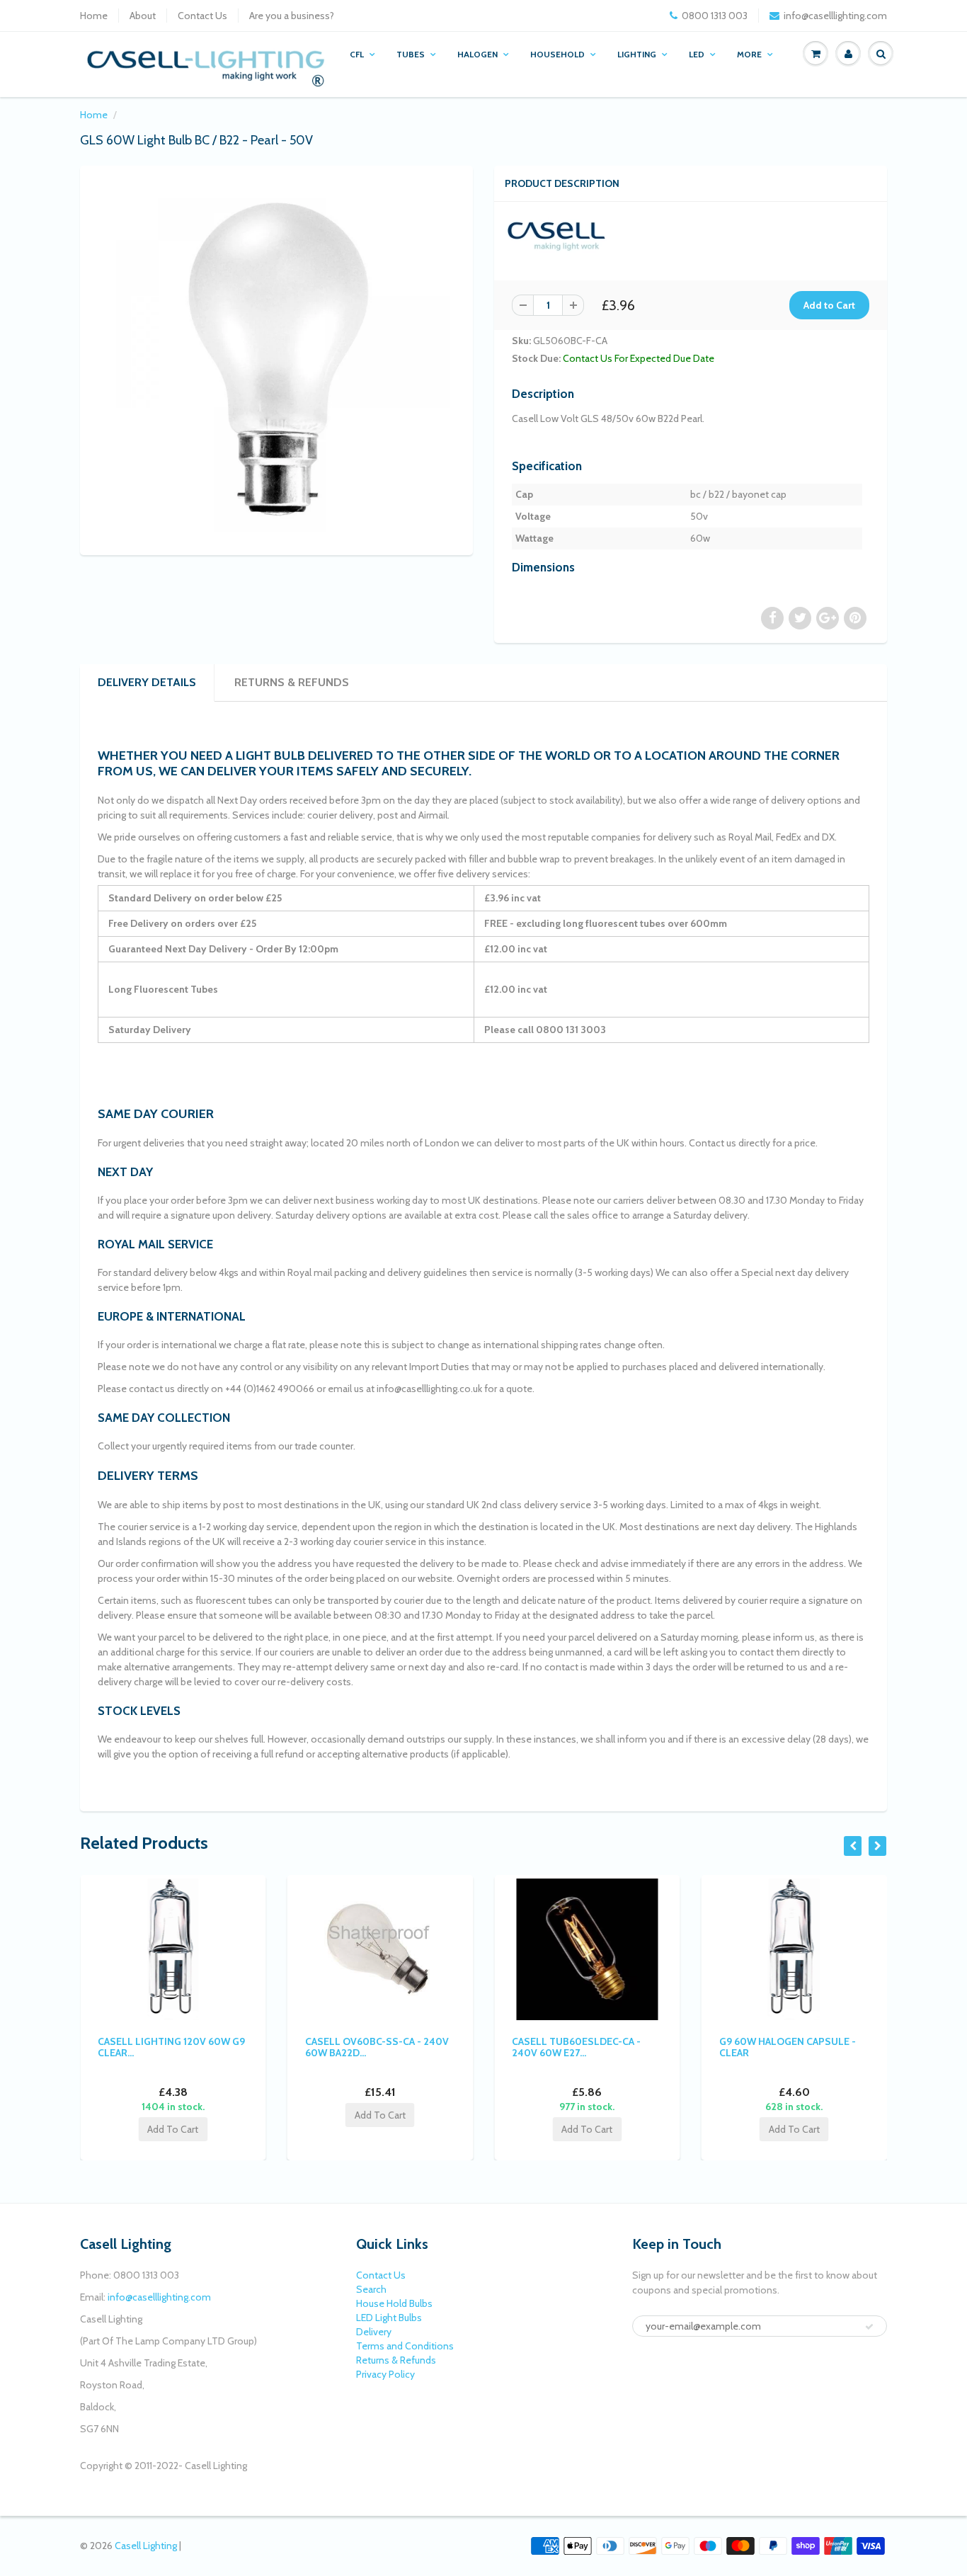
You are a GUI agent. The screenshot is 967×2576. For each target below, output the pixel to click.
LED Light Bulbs (389, 2318)
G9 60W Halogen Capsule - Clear (788, 2047)
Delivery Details (147, 682)
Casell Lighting (146, 2546)
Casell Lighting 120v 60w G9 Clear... (171, 2047)
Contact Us (202, 16)
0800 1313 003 (715, 16)
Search (371, 2289)
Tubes (411, 54)
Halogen (477, 54)
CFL (357, 54)
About (143, 16)
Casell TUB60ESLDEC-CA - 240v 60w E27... (576, 2047)
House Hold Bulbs (394, 2303)
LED (697, 54)
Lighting (637, 54)
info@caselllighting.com (835, 16)
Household (557, 54)
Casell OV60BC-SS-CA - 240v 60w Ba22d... (377, 2047)
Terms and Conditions (405, 2346)
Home (94, 16)
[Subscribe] (869, 2327)
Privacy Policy (385, 2374)
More (749, 54)
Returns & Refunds (292, 682)
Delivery (374, 2332)
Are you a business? (292, 16)
